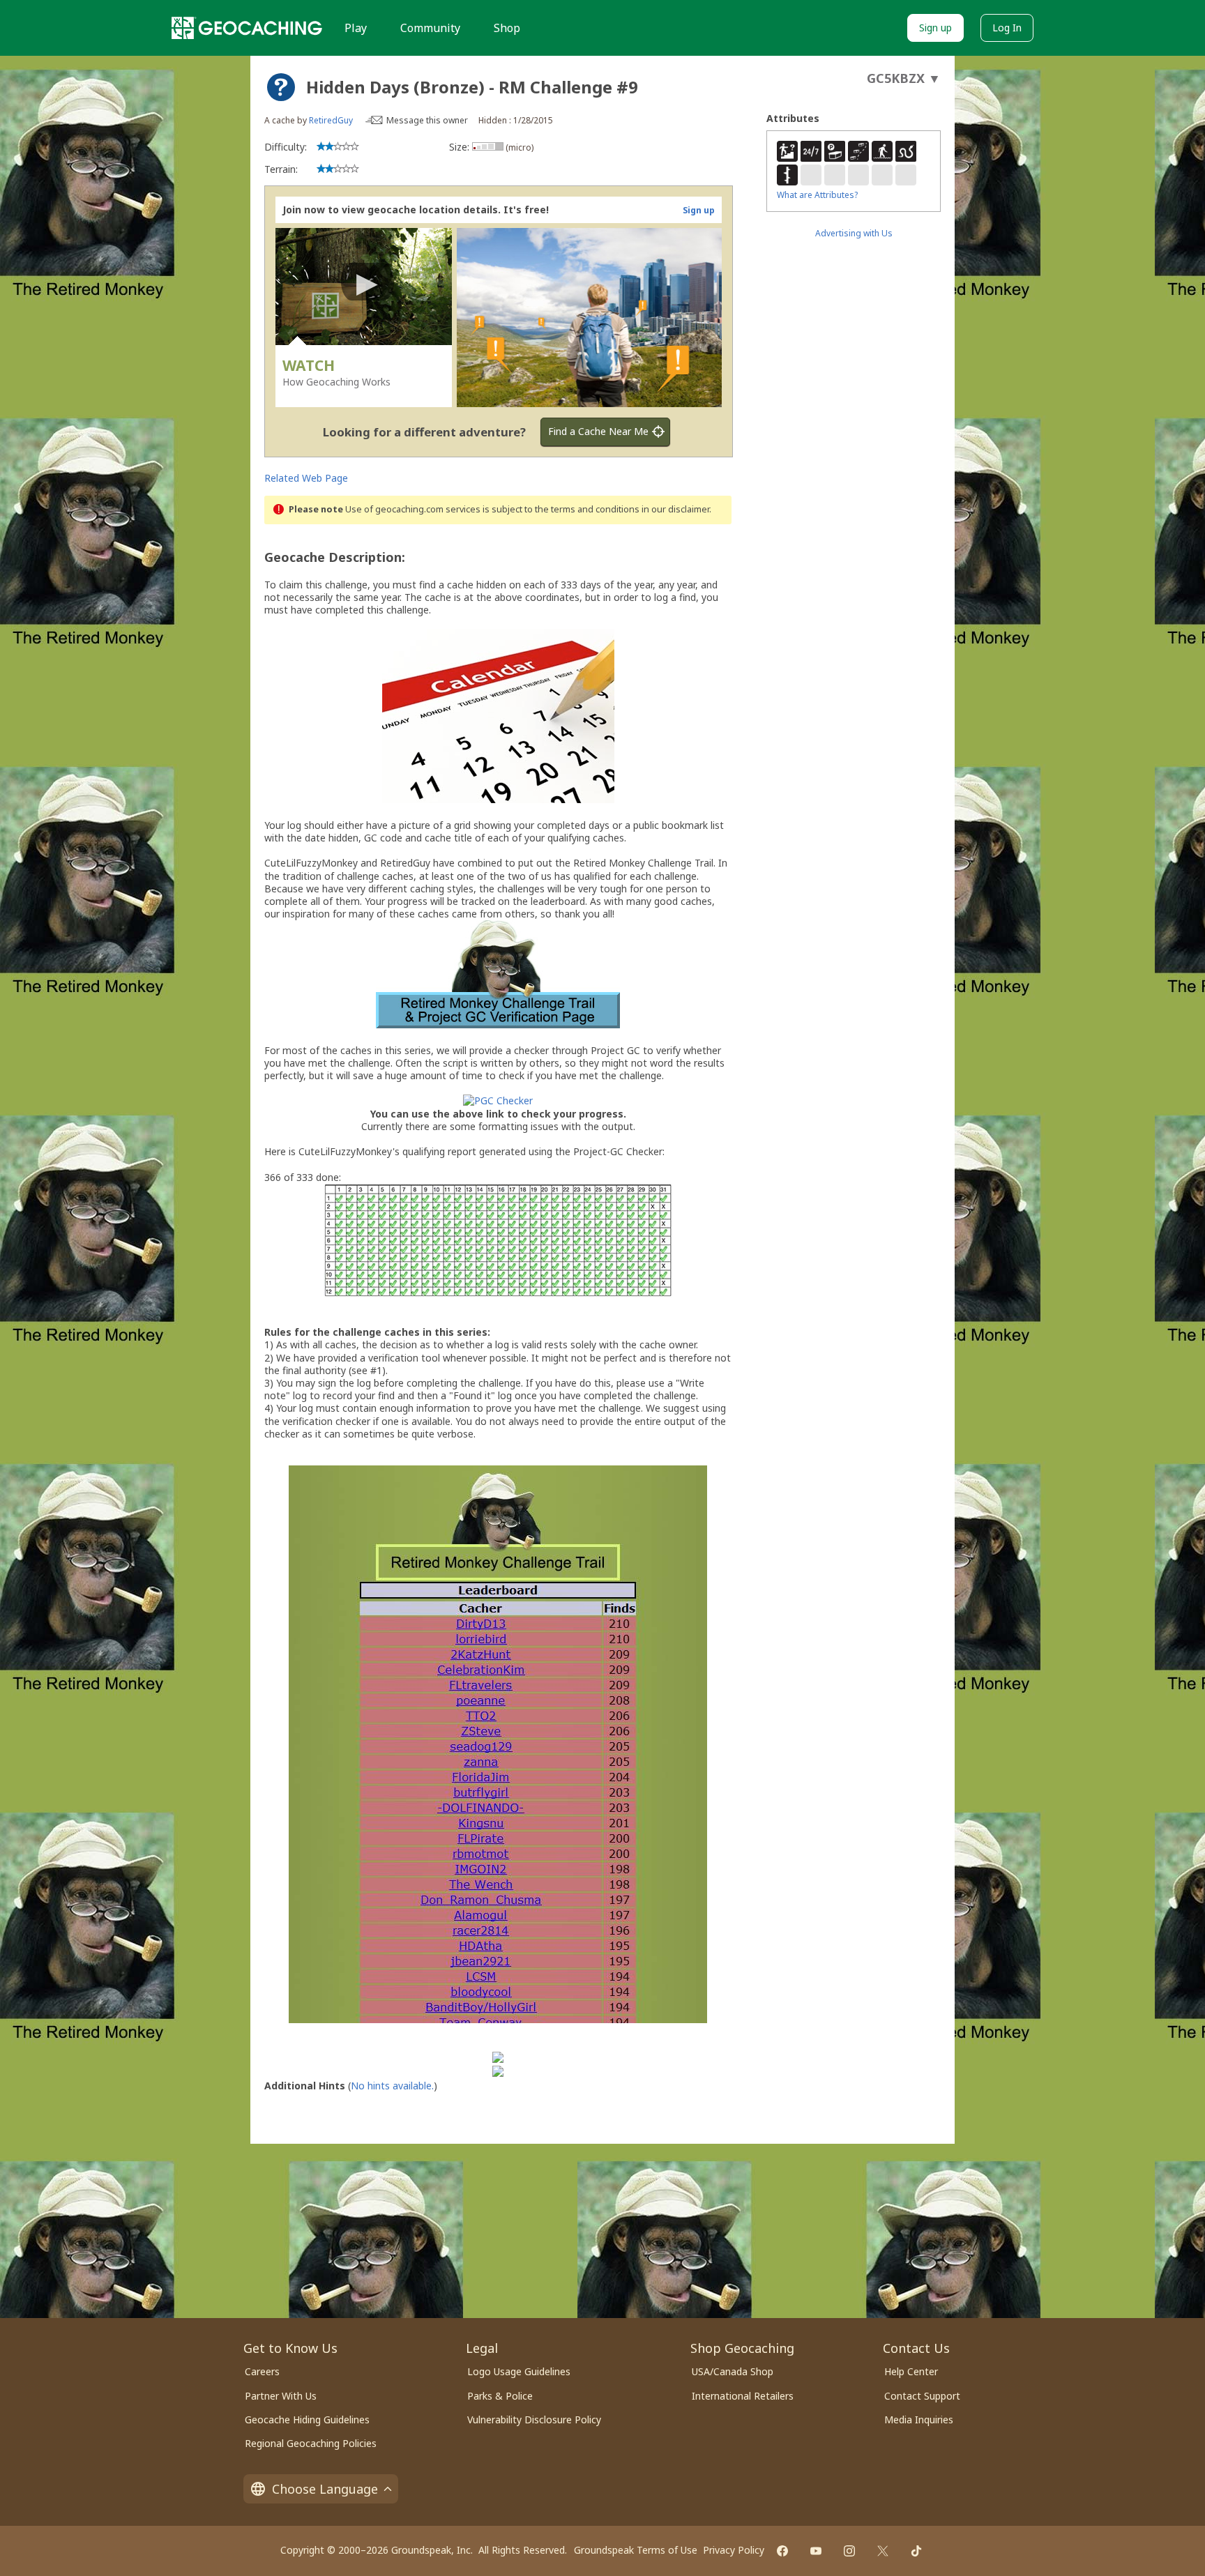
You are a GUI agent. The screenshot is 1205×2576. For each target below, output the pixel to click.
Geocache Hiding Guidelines (307, 2419)
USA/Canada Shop (733, 2371)
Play (356, 28)
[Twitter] (883, 2551)
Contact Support (922, 2396)
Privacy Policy (734, 2550)
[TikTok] (916, 2551)
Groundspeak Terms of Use (636, 2550)
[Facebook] (782, 2551)
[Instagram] (849, 2551)
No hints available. (392, 2086)
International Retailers (743, 2396)
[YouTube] (816, 2551)
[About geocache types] (281, 87)
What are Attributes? (817, 195)
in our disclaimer (675, 509)
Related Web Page (306, 478)
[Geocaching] (247, 28)
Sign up (935, 28)
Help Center (911, 2371)
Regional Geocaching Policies (311, 2443)
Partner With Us (281, 2396)
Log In (1007, 28)
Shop (507, 28)
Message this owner (427, 120)
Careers (262, 2371)
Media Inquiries (919, 2419)
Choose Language (325, 2489)
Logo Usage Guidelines (519, 2371)
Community (430, 28)
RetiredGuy (331, 120)
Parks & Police (500, 2396)
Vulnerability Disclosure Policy (534, 2419)
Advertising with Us (854, 233)
